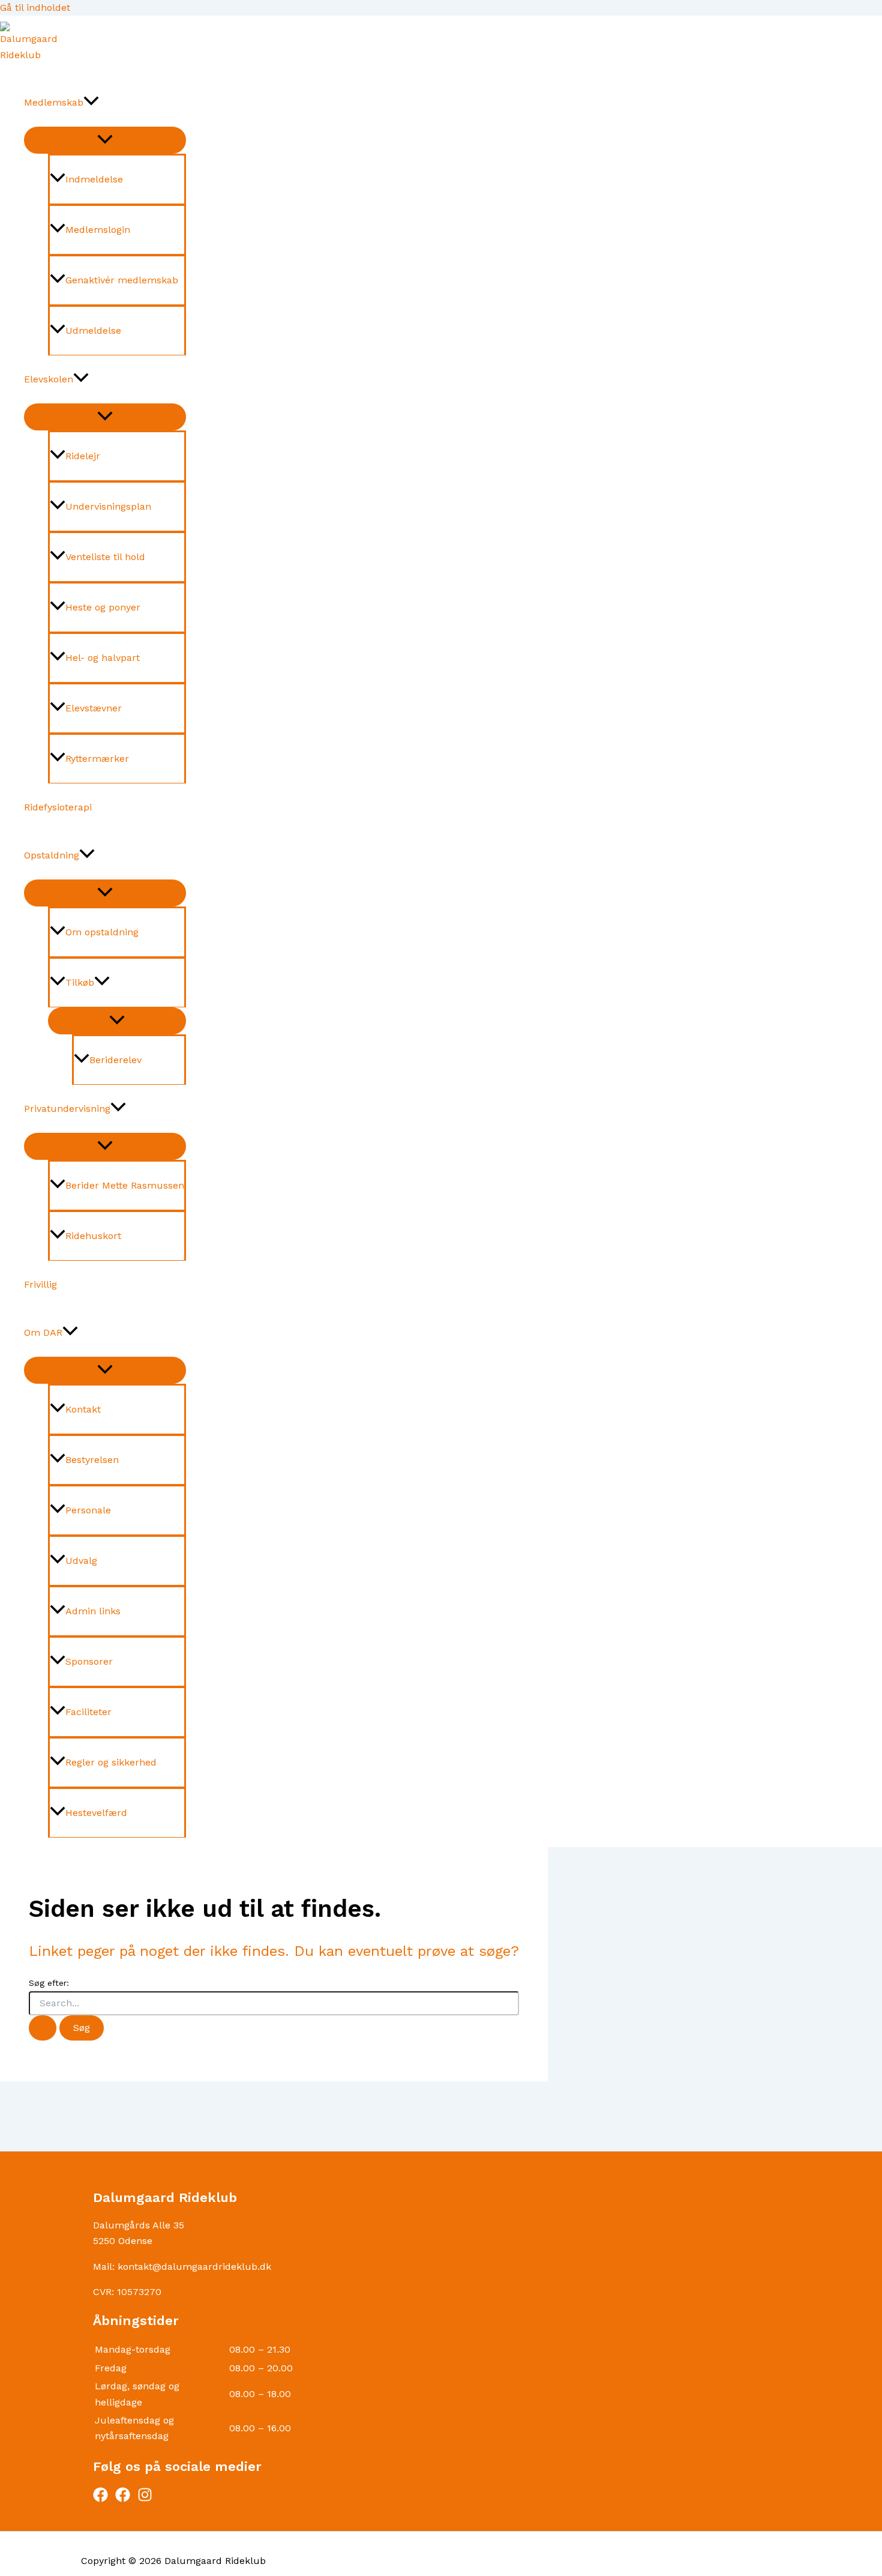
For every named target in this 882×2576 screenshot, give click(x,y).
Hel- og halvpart (103, 658)
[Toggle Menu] (105, 140)
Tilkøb (80, 982)
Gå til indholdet (35, 8)
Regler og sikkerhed (111, 1762)
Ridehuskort (93, 1236)
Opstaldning (52, 855)
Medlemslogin (98, 230)
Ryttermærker (97, 759)
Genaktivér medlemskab (122, 280)
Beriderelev (115, 1060)
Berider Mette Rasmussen (125, 1185)
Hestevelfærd (96, 1813)
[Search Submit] (43, 2028)
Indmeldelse (94, 179)
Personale (88, 1510)
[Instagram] (145, 2499)
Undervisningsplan (108, 506)
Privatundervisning (67, 1109)
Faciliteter (88, 1712)
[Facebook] (100, 2499)
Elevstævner (94, 708)
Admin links (93, 1611)
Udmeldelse (93, 330)
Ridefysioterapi (58, 807)
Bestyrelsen (92, 1460)
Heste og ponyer (103, 607)
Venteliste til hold (105, 557)
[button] (91, 103)
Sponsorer (89, 1661)
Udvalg (81, 1561)
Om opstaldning (102, 932)
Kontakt (83, 1409)
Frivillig (40, 1284)
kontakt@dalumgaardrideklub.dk (194, 2267)
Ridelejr (83, 456)
